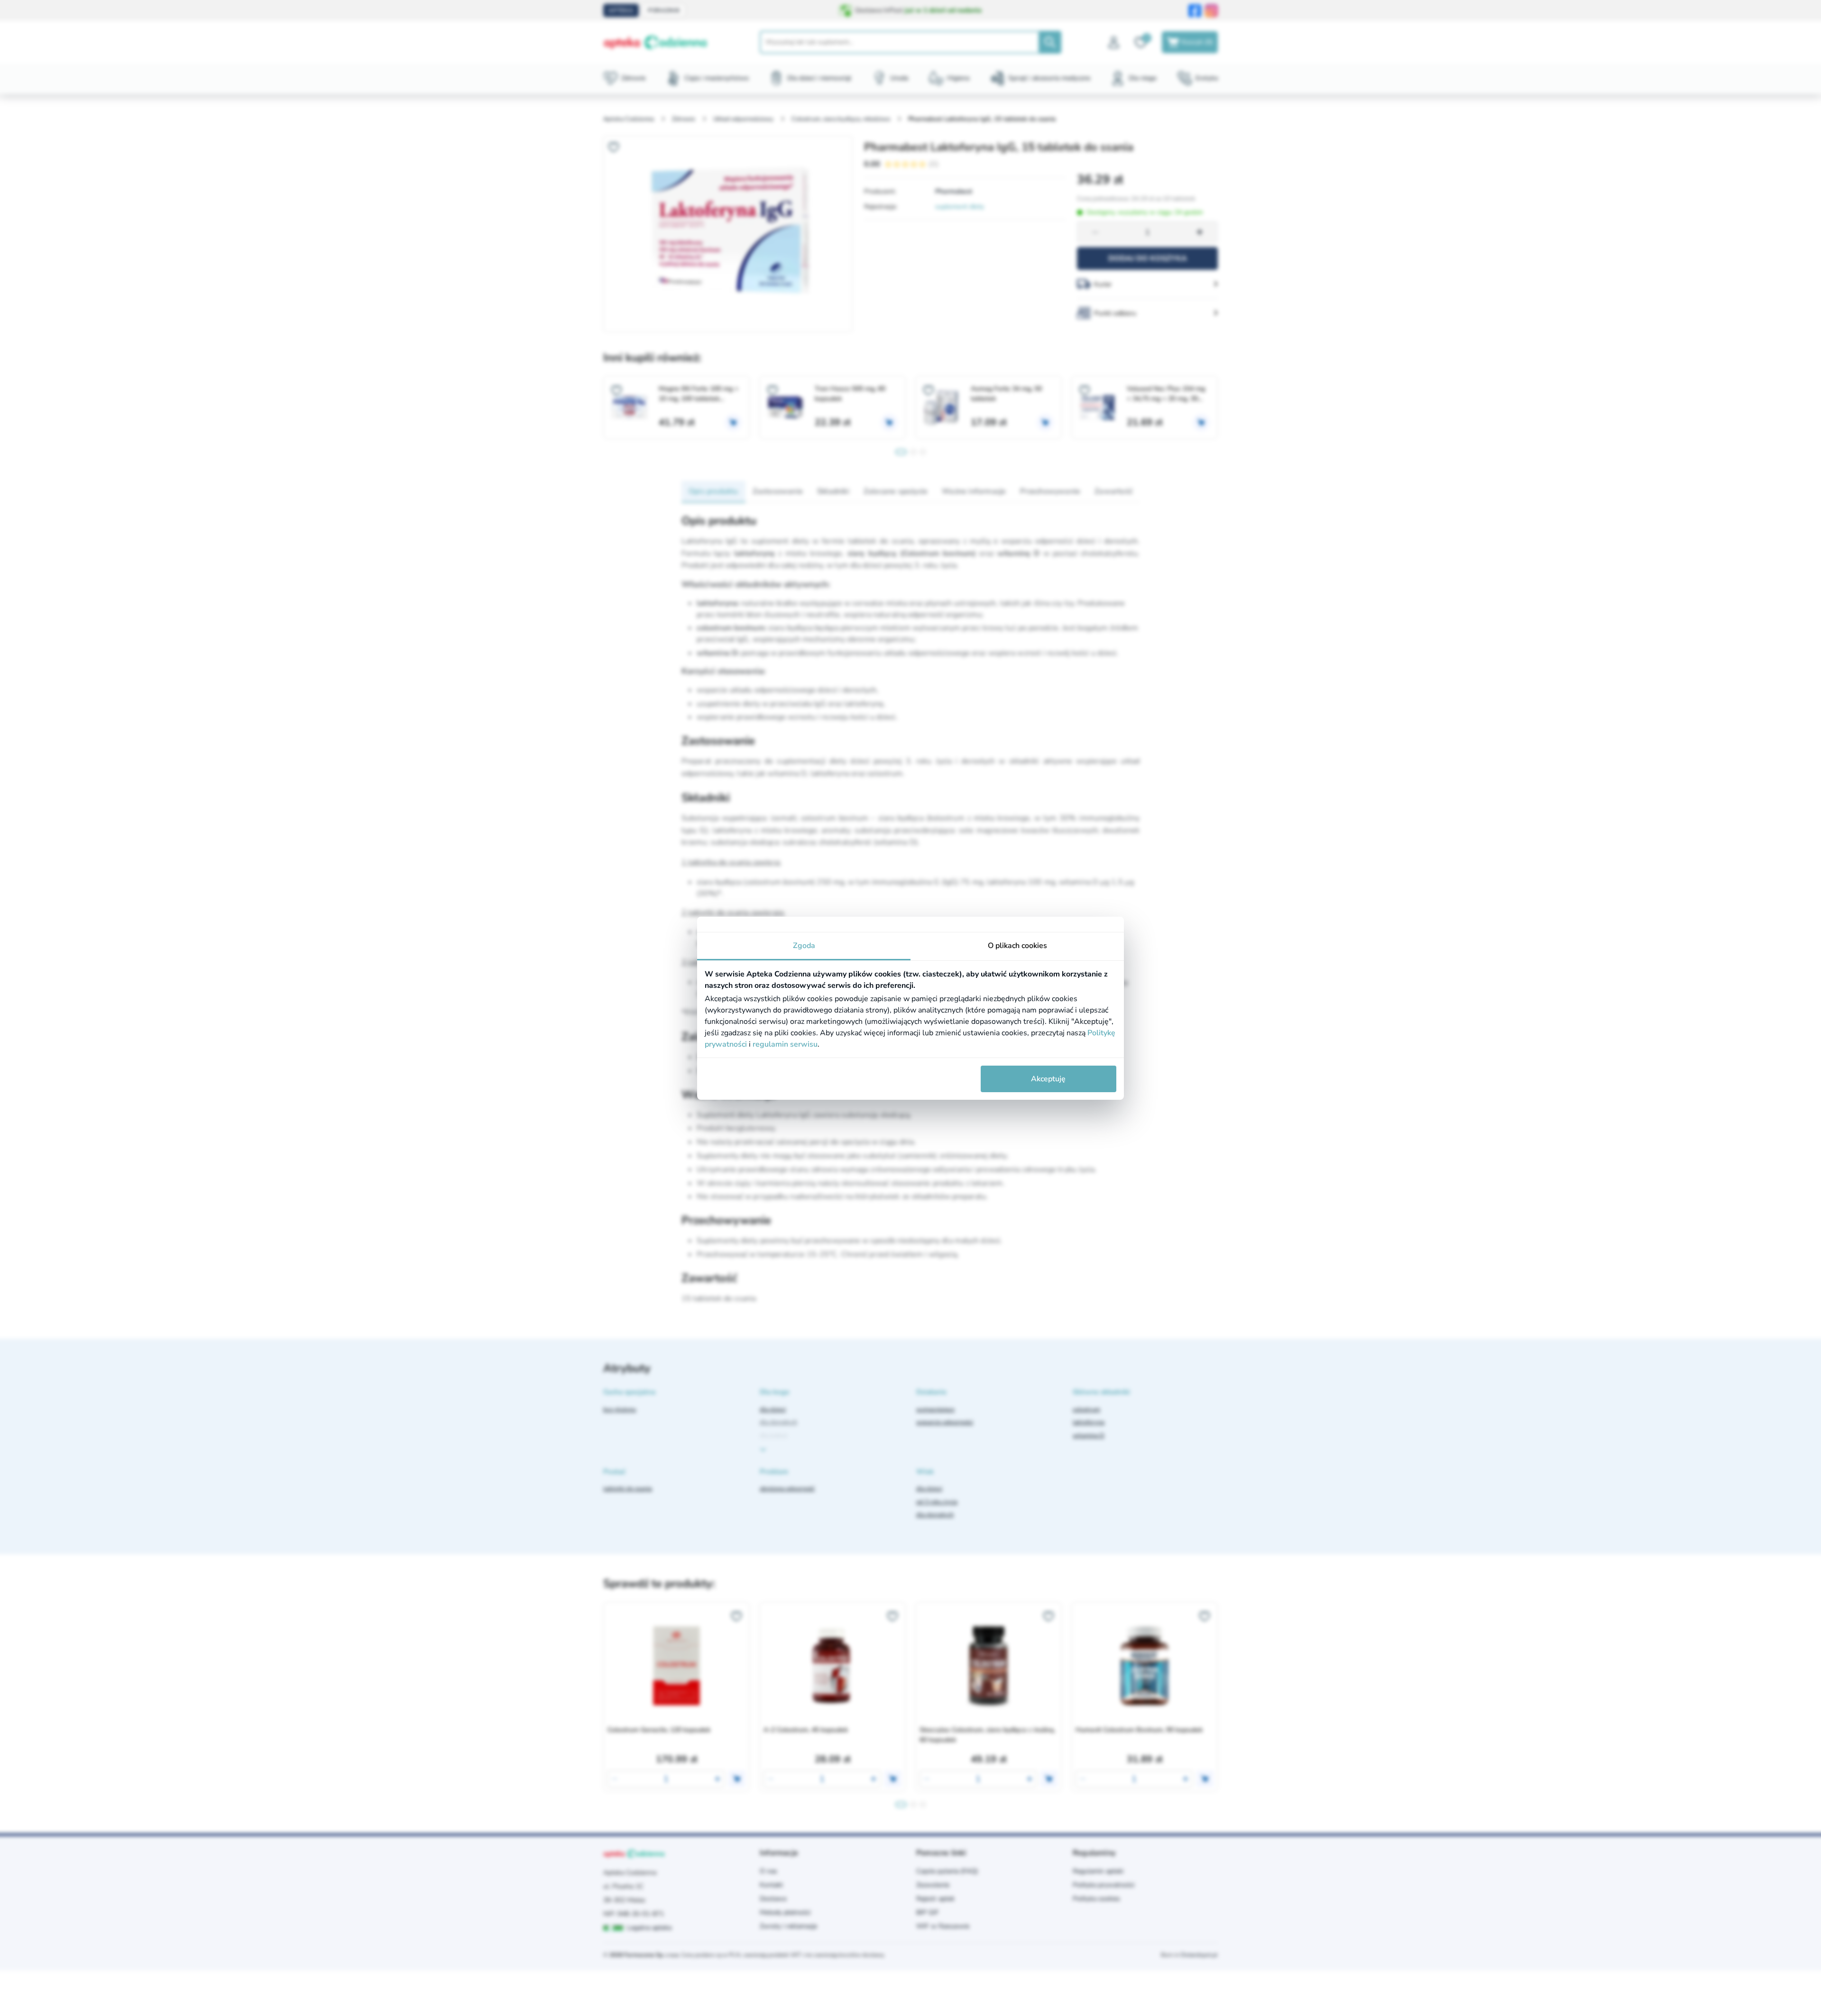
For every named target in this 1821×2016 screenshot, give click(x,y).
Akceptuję (1048, 1079)
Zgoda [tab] (804, 946)
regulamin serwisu (785, 1044)
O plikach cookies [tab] (1017, 946)
